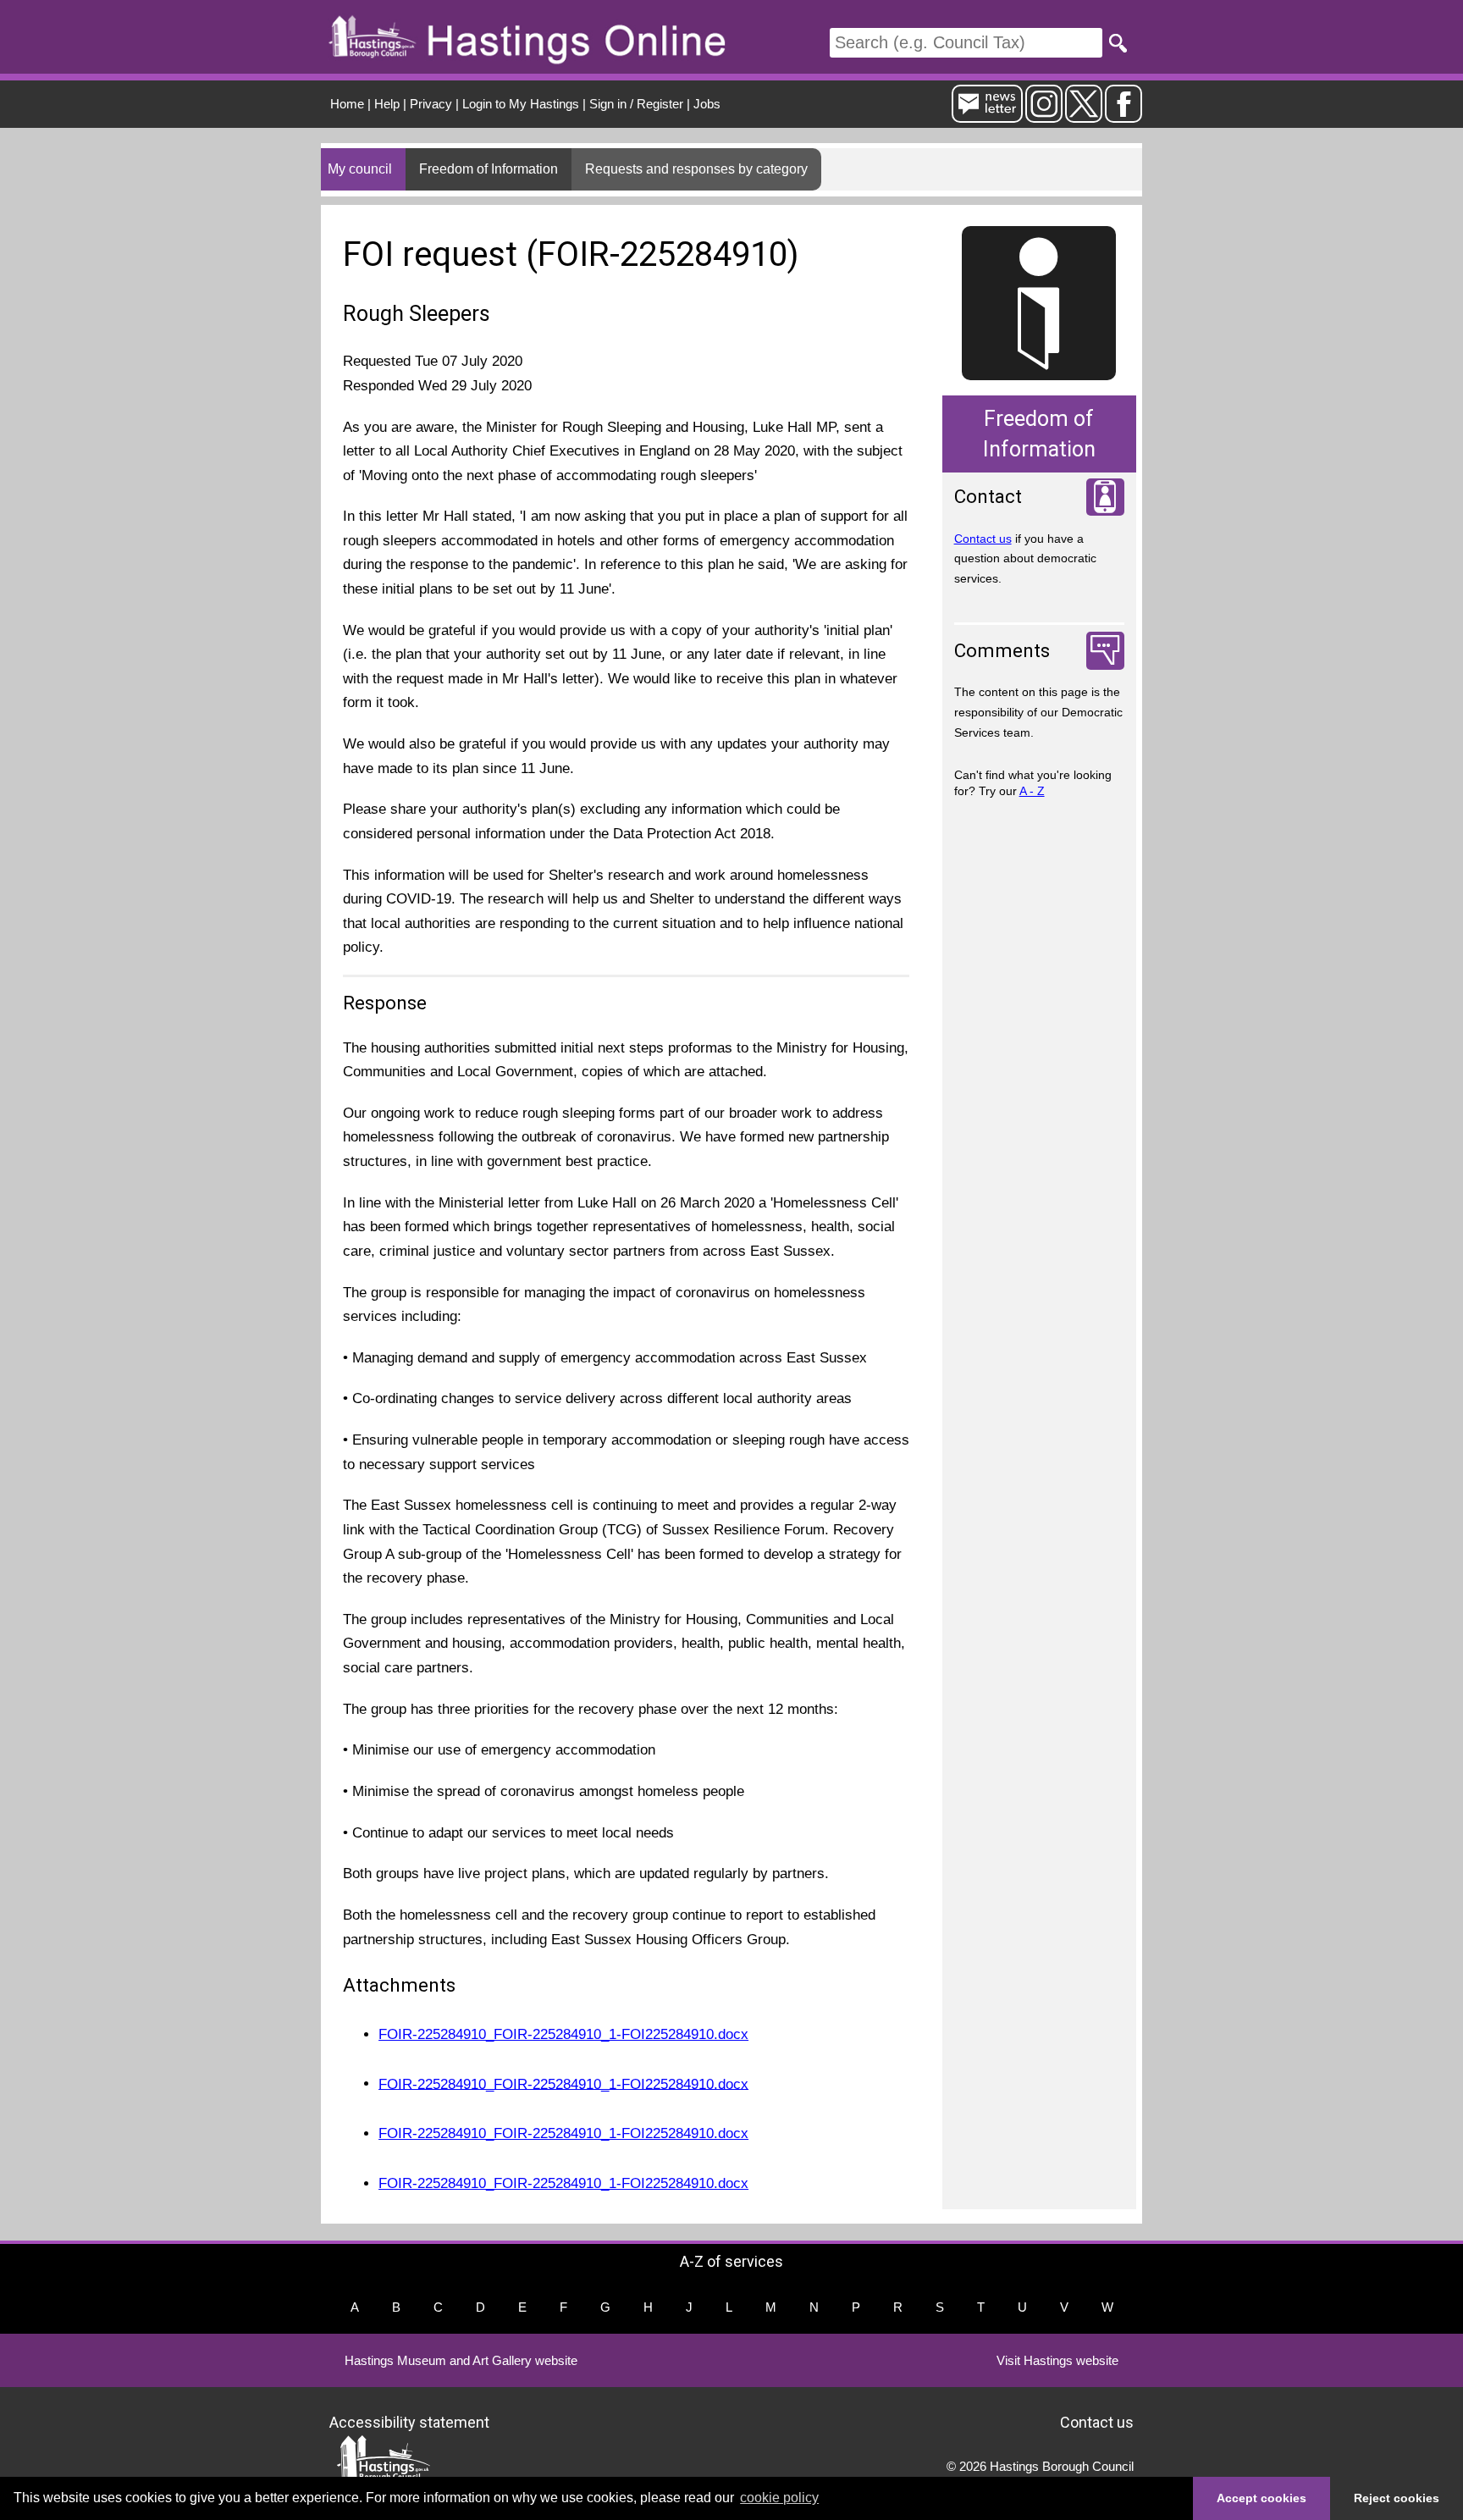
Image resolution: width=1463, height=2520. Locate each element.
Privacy (431, 104)
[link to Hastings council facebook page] (1123, 116)
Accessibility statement (409, 2422)
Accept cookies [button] (1261, 2498)
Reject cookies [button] (1397, 2498)
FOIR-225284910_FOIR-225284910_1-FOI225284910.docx (563, 2034)
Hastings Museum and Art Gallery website (461, 2360)
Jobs (707, 104)
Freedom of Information (489, 169)
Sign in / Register (636, 104)
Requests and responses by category (696, 169)
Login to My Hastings (521, 104)
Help (387, 104)
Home (347, 104)
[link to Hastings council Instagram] (1044, 116)
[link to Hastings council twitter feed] (1084, 116)
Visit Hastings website (1057, 2360)
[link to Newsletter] (987, 116)
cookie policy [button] (779, 2498)
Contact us (983, 539)
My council (360, 169)
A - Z (1032, 791)
